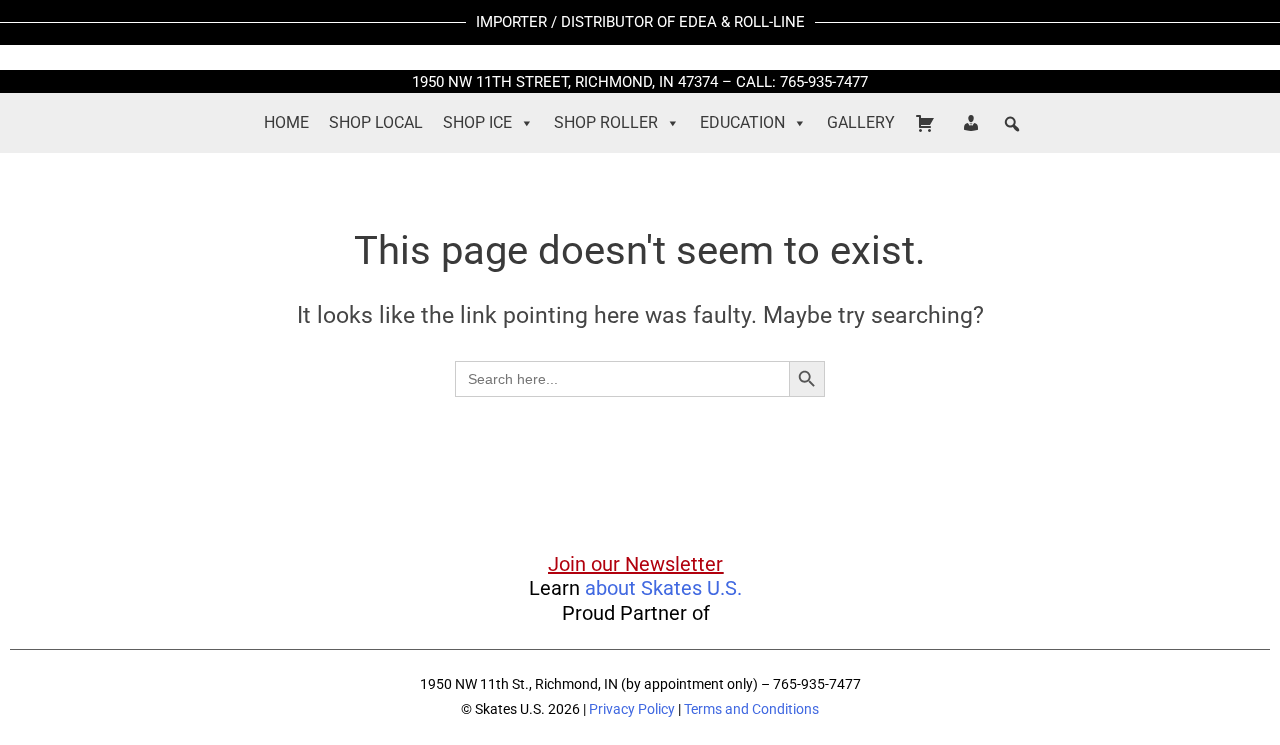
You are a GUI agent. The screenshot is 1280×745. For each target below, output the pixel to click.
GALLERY (861, 122)
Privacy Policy (632, 709)
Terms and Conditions (751, 709)
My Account (974, 123)
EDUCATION (742, 122)
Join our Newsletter (635, 564)
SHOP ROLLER (606, 122)
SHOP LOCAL (376, 122)
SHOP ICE (477, 122)
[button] (1012, 124)
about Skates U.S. (663, 588)
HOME (286, 122)
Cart (928, 123)
